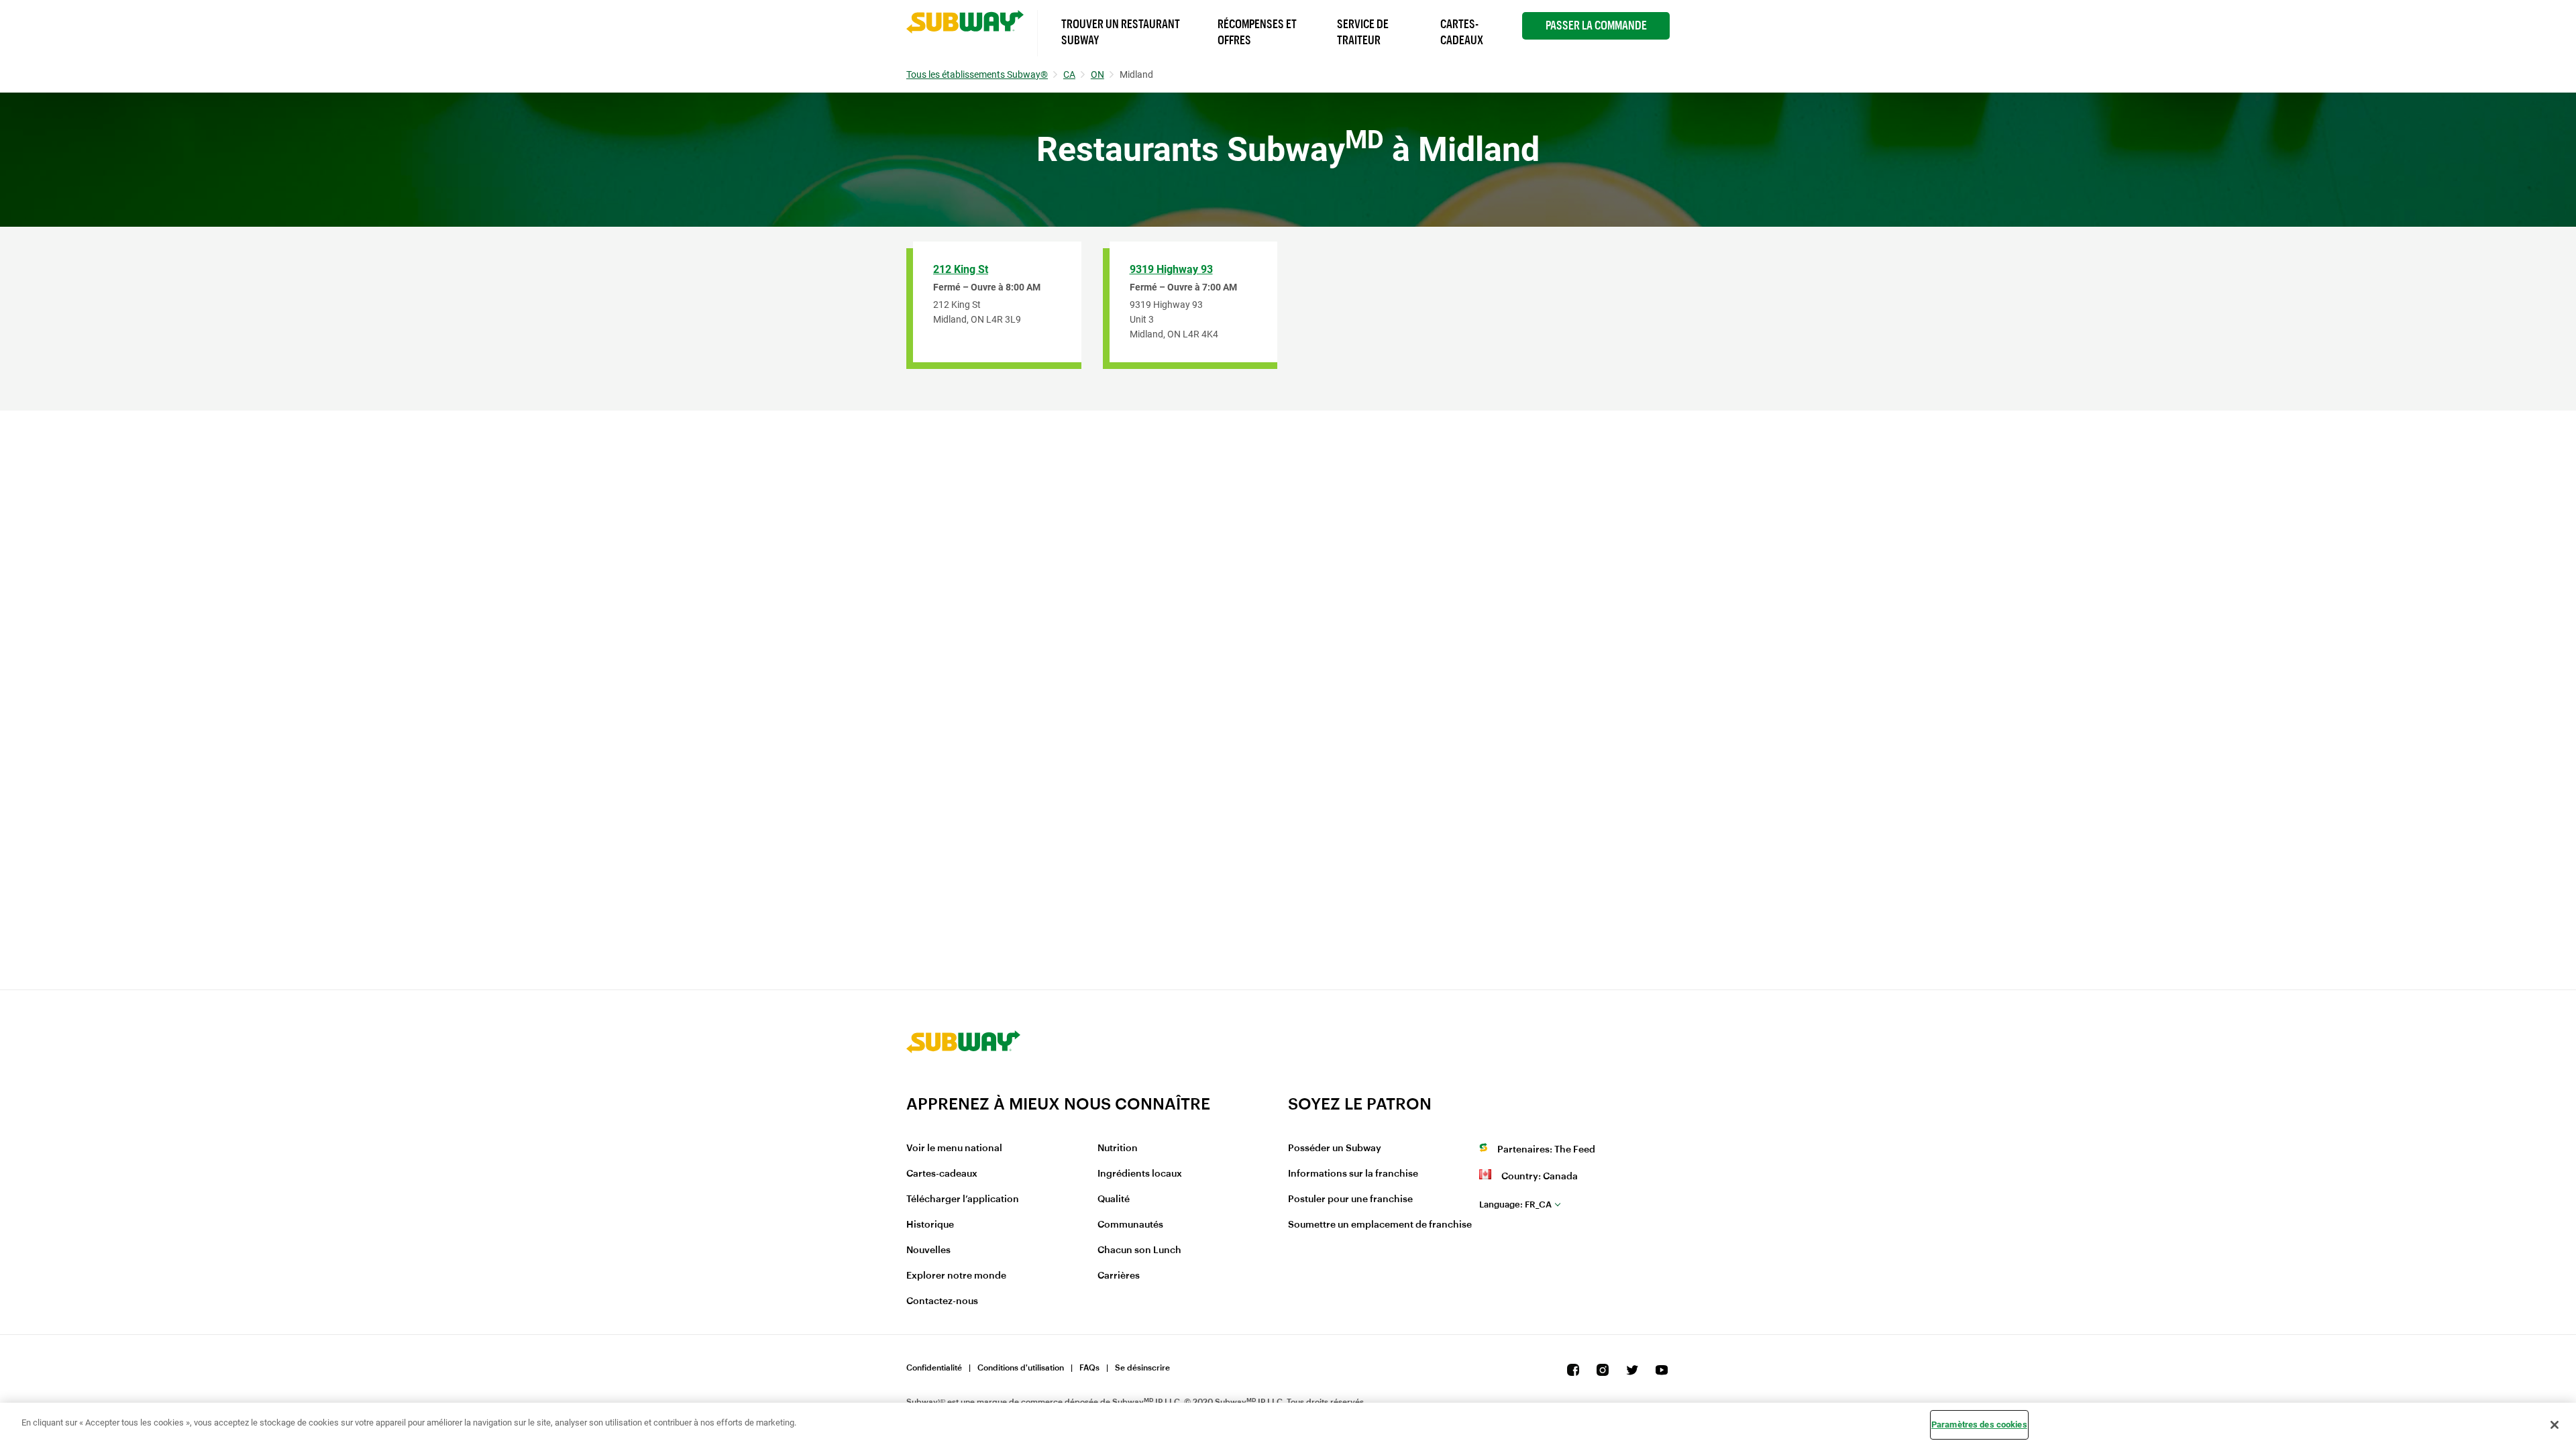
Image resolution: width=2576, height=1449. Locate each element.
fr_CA (1515, 1204)
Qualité (1114, 1199)
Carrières (1119, 1276)
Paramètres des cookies (1979, 1425)
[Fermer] (2555, 1425)
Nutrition (1118, 1148)
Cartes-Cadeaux (1462, 32)
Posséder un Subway (1335, 1148)
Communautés (1130, 1225)
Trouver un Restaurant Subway (1121, 32)
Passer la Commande (1596, 25)
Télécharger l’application (963, 1199)
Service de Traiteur (1363, 32)
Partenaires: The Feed (1546, 1150)
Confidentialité (934, 1368)
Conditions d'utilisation (1021, 1368)
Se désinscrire (1142, 1368)
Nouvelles (928, 1250)
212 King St (961, 269)
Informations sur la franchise (1353, 1174)
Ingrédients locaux (1140, 1174)
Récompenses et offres (1257, 32)
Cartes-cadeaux (942, 1174)
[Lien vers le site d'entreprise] (963, 1085)
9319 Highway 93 (1171, 269)
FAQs (1089, 1368)
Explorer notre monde (956, 1276)
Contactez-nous (942, 1301)
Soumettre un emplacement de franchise (1380, 1225)
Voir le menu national (954, 1148)
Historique (930, 1225)
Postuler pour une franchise (1350, 1199)
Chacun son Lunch (1139, 1250)
